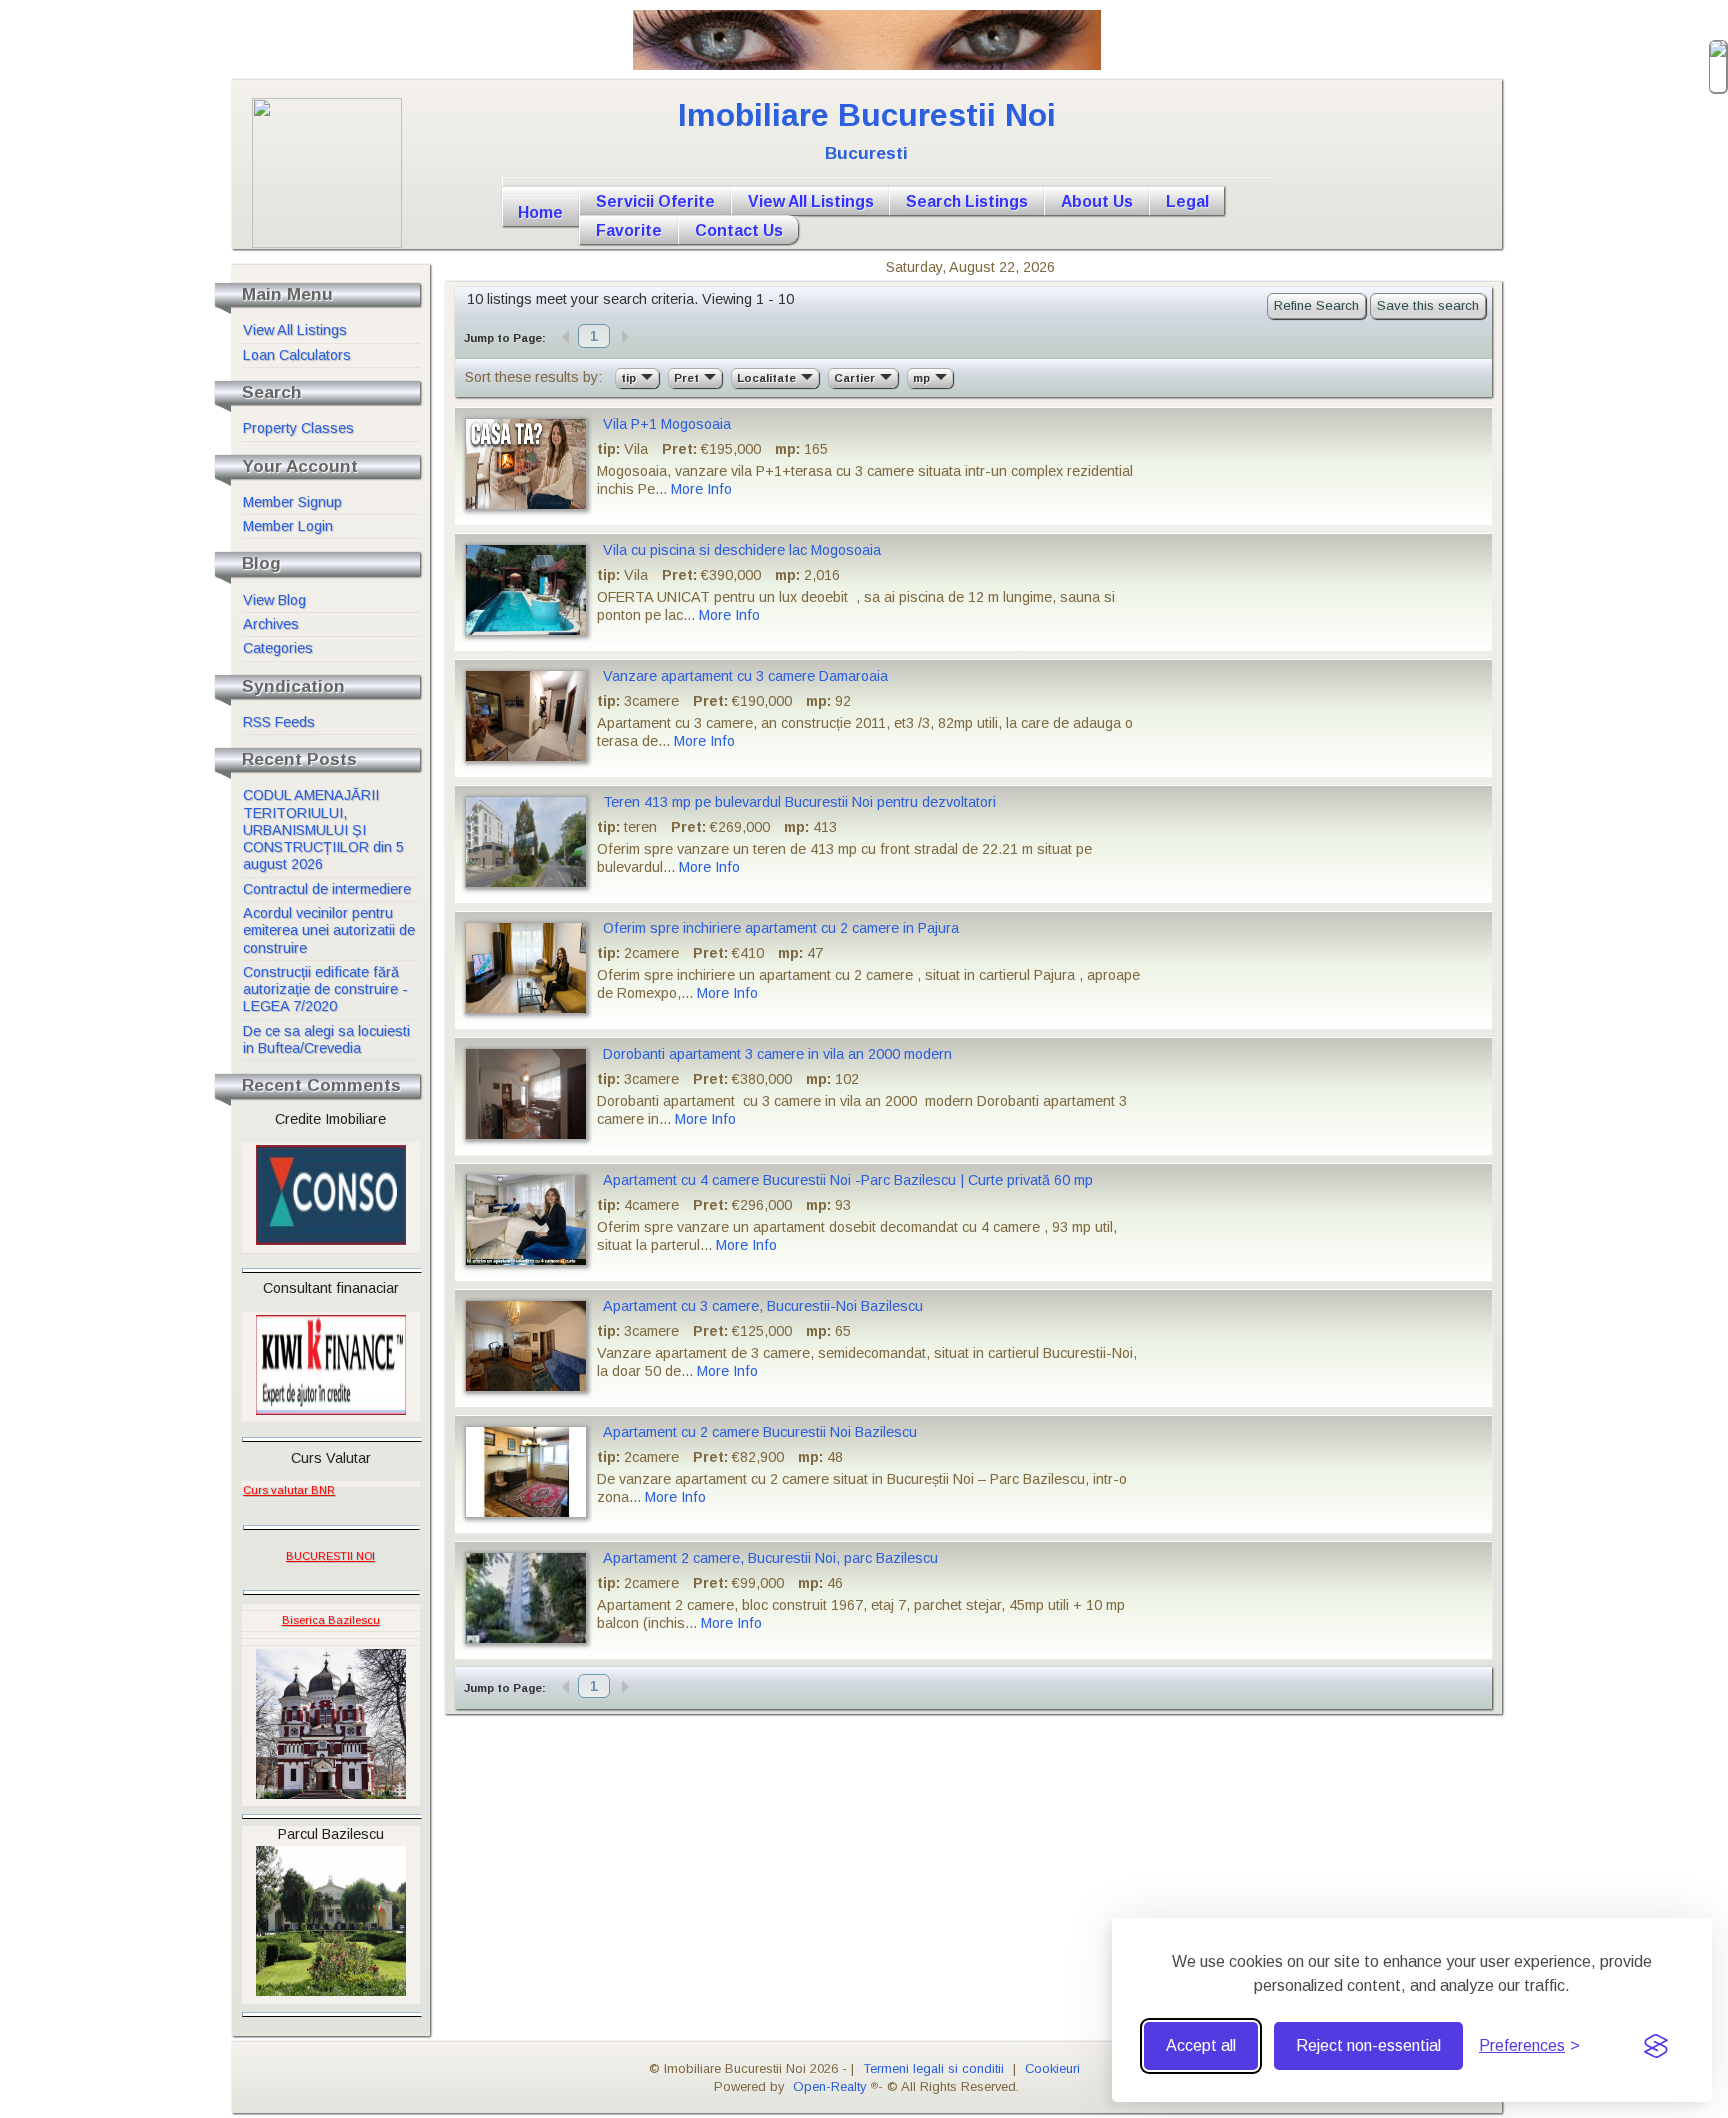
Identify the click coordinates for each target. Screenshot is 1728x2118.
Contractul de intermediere (327, 889)
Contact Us (739, 230)
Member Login (288, 526)
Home (540, 212)
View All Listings (811, 201)
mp (923, 378)
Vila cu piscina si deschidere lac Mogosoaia (742, 550)
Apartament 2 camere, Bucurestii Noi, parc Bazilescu (770, 1558)
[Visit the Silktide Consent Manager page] (1656, 2046)
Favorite (629, 230)
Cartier (856, 378)
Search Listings (967, 201)
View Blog (274, 600)
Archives (271, 624)
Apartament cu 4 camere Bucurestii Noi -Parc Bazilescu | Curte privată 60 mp (848, 1180)
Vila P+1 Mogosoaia (667, 424)
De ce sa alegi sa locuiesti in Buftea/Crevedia (326, 1039)
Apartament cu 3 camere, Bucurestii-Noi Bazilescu (763, 1306)
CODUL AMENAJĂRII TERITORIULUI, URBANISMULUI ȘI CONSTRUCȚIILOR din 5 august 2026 (323, 829)
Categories (278, 648)
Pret (688, 378)
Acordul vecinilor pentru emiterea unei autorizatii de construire (329, 930)
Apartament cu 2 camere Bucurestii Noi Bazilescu (760, 1432)
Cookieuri (1052, 2068)
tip (630, 378)
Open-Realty (829, 2086)
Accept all (1201, 2045)
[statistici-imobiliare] (339, 1484)
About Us (1097, 201)
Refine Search (1316, 305)
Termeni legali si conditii (933, 2068)
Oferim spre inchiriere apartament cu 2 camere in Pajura (781, 928)
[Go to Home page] (887, 182)
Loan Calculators (297, 355)
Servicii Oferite (655, 201)
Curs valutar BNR (289, 1490)
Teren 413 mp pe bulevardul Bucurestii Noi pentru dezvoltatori (799, 802)
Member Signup (292, 502)
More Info (701, 489)
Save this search (1428, 305)
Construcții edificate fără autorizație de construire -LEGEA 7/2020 (325, 989)
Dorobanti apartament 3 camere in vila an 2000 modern (777, 1054)
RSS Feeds (279, 722)
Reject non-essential (1368, 2045)
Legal (1187, 201)
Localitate (768, 378)
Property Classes (298, 428)
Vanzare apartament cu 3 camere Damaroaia (745, 676)
